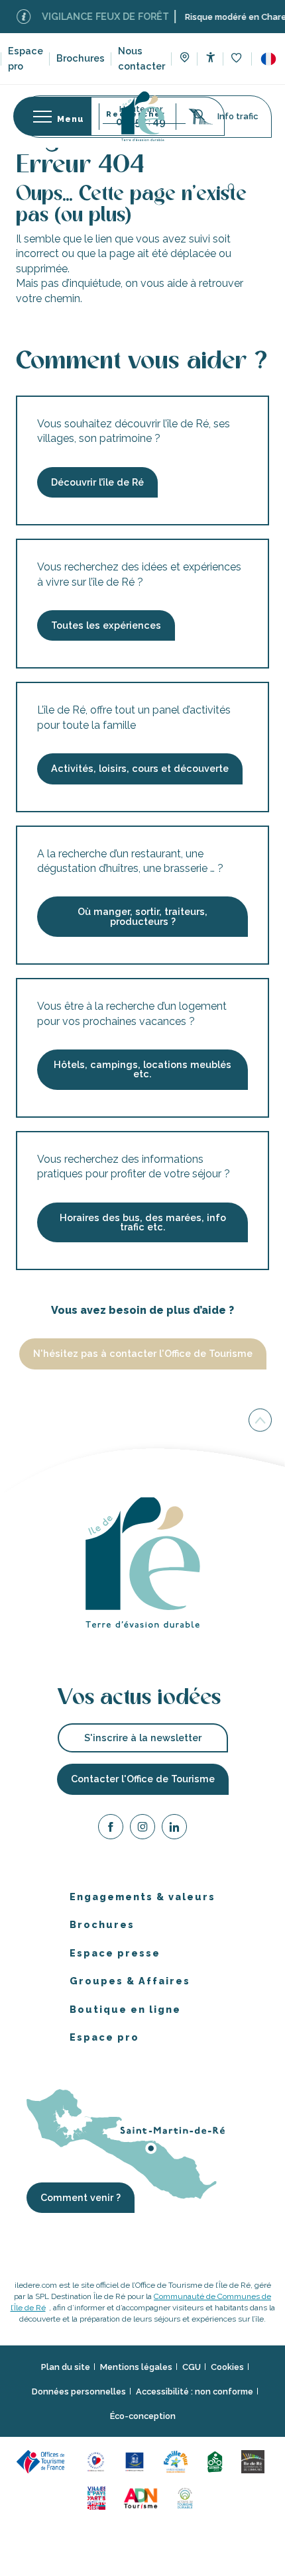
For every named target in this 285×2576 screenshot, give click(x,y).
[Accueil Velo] (217, 2460)
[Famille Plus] (178, 2460)
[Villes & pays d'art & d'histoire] (98, 2497)
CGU (192, 2367)
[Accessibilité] (210, 57)
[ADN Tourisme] (143, 2497)
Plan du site (66, 2367)
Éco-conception (143, 2416)
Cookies (227, 2367)
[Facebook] (111, 1829)
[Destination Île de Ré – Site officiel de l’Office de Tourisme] (143, 116)
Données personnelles (79, 2391)
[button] (268, 59)
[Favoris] (238, 59)
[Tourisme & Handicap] (137, 2460)
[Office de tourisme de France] (44, 2460)
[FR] (268, 59)
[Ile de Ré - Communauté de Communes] (255, 2460)
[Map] (185, 59)
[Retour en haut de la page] (260, 1422)
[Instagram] (142, 1829)
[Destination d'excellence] (98, 2460)
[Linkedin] (174, 1829)
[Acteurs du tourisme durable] (187, 2497)
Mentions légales (136, 2367)
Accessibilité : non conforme (195, 2391)
